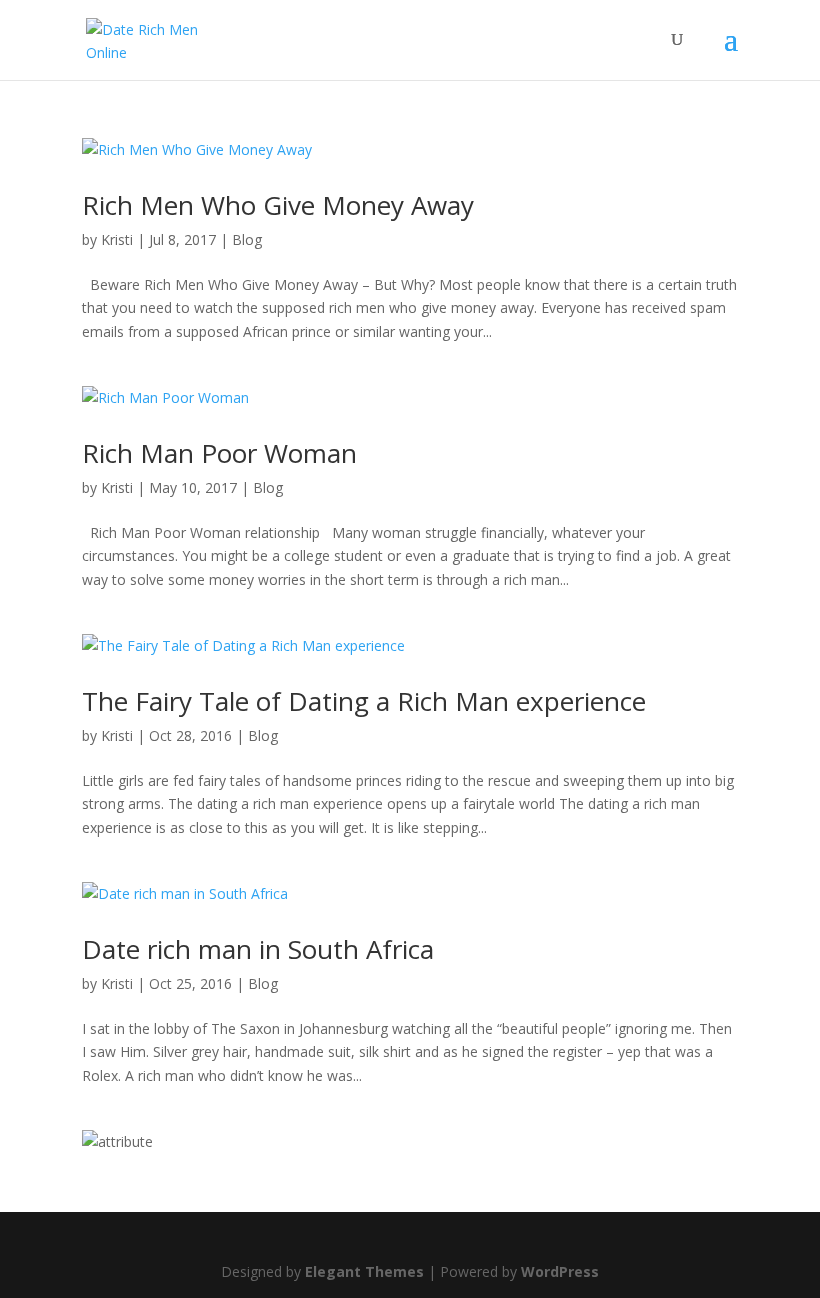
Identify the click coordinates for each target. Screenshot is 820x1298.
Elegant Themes (364, 1271)
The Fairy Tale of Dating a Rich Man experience (364, 701)
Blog (247, 239)
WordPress (560, 1271)
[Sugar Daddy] (117, 1141)
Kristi (117, 239)
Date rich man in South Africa (258, 949)
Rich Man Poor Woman (219, 453)
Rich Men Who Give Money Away (278, 205)
